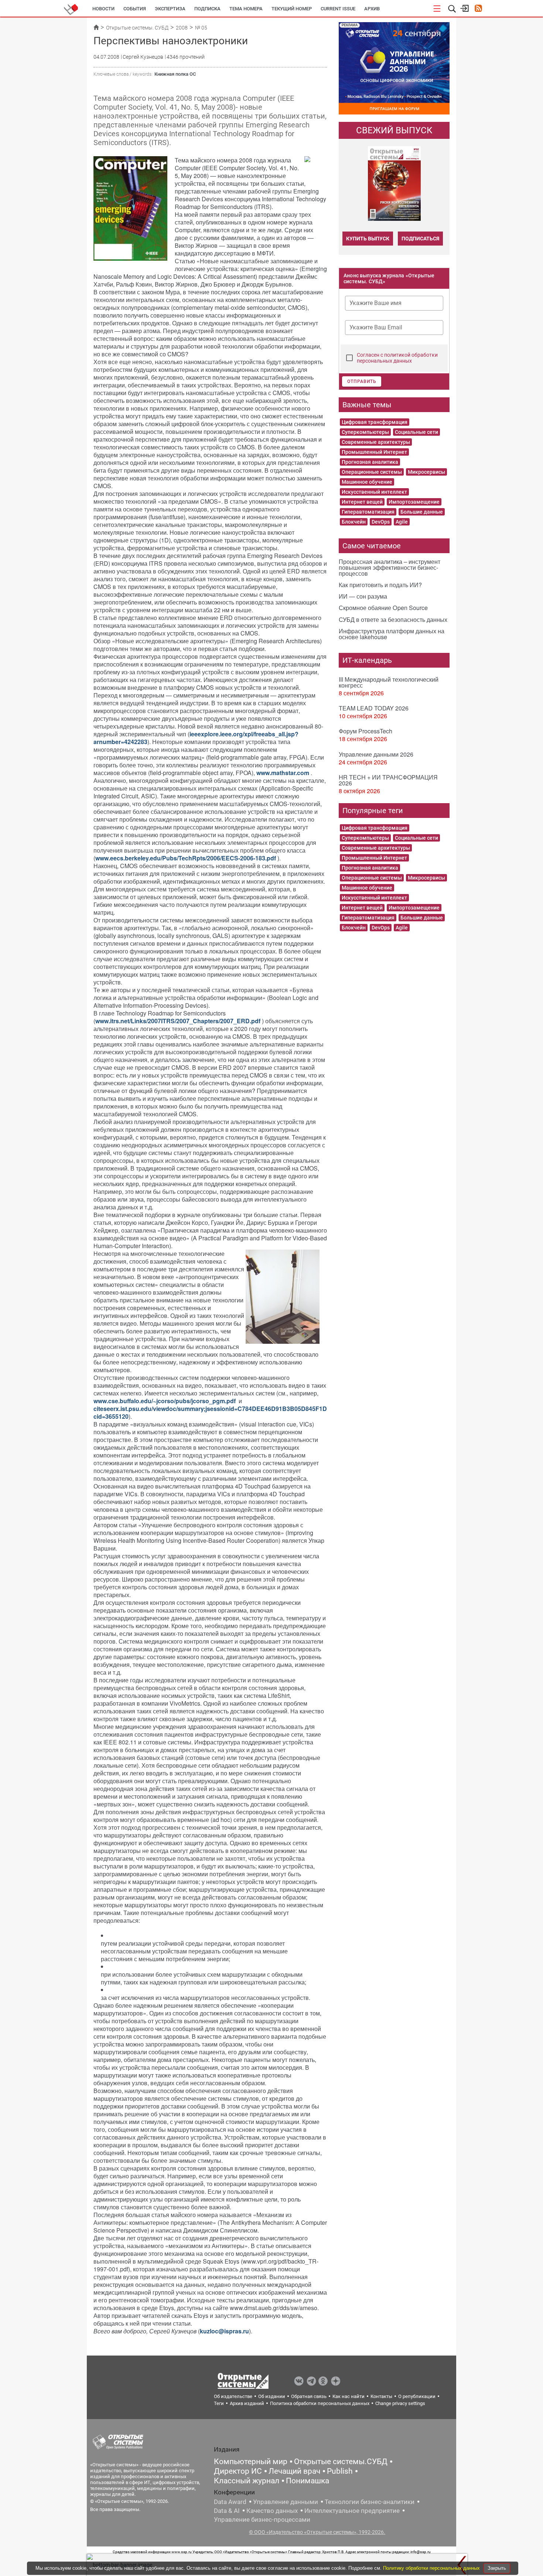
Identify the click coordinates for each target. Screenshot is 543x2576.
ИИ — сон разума (363, 596)
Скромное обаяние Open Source (383, 608)
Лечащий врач (294, 2471)
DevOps (381, 522)
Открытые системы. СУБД (137, 28)
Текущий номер (292, 9)
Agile (402, 522)
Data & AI (227, 2511)
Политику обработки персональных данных (432, 2568)
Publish (340, 2471)
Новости (103, 9)
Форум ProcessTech (366, 731)
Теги (219, 2403)
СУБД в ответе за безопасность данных (393, 619)
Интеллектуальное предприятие (352, 2511)
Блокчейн (354, 522)
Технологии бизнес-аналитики (370, 2502)
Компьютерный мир (251, 2462)
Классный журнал (247, 2481)
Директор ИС (238, 2471)
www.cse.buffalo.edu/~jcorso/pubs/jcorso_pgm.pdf (165, 1401)
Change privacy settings (400, 2403)
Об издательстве (233, 2396)
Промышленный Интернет (374, 452)
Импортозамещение (414, 502)
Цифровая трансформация (375, 422)
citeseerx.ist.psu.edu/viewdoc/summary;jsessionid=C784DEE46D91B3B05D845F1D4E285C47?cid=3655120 (226, 1412)
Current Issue (338, 9)
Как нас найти (349, 2396)
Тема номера (246, 9)
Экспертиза (170, 9)
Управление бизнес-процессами (262, 2520)
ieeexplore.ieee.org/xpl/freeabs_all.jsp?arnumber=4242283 (196, 738)
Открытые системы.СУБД (341, 2462)
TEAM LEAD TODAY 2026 (374, 708)
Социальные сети (416, 432)
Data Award (230, 2502)
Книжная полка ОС (175, 74)
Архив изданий (247, 2403)
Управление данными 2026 (376, 754)
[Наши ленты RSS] (478, 9)
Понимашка (308, 2481)
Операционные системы (372, 472)
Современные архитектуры (376, 442)
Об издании (272, 2396)
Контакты (381, 2396)
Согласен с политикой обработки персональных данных (397, 358)
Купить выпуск (368, 239)
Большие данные (422, 512)
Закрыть (497, 2568)
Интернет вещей (362, 502)
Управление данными (286, 2502)
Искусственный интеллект (374, 492)
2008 (182, 28)
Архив (372, 9)
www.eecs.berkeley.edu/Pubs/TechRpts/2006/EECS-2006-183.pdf (186, 858)
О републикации (417, 2396)
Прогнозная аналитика (370, 462)
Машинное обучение (367, 482)
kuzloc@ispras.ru (224, 2331)
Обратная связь (309, 2396)
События (135, 9)
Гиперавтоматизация (368, 512)
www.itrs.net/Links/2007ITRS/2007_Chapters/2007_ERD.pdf (178, 1021)
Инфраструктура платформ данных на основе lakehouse (392, 634)
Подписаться (420, 239)
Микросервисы (426, 472)
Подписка (207, 9)
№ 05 (201, 28)
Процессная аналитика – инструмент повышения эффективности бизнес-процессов (390, 567)
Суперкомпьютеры (365, 432)
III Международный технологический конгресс (389, 682)
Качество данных (272, 2511)
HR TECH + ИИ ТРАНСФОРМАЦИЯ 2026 (388, 780)
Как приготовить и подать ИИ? (380, 585)
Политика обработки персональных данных (320, 2403)
